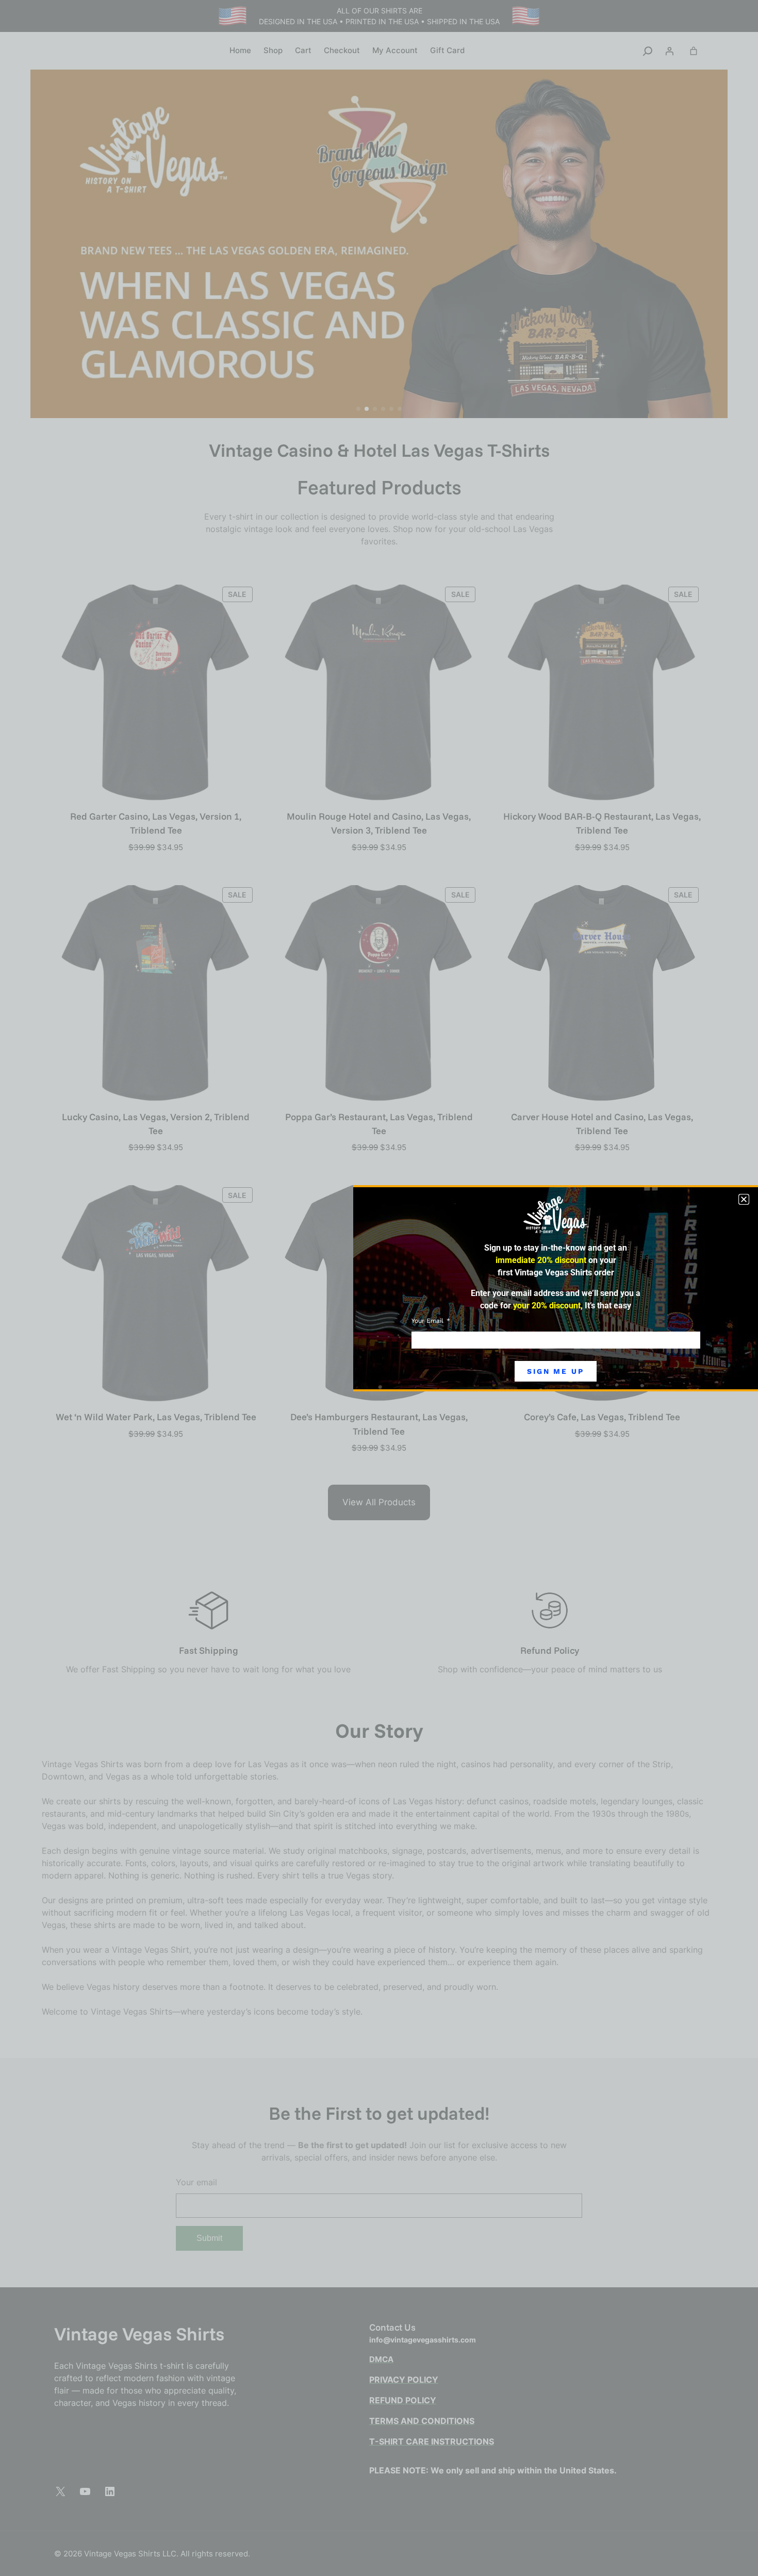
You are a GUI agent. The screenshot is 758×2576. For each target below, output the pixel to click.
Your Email (429, 1321)
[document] (379, 1288)
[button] (744, 1199)
